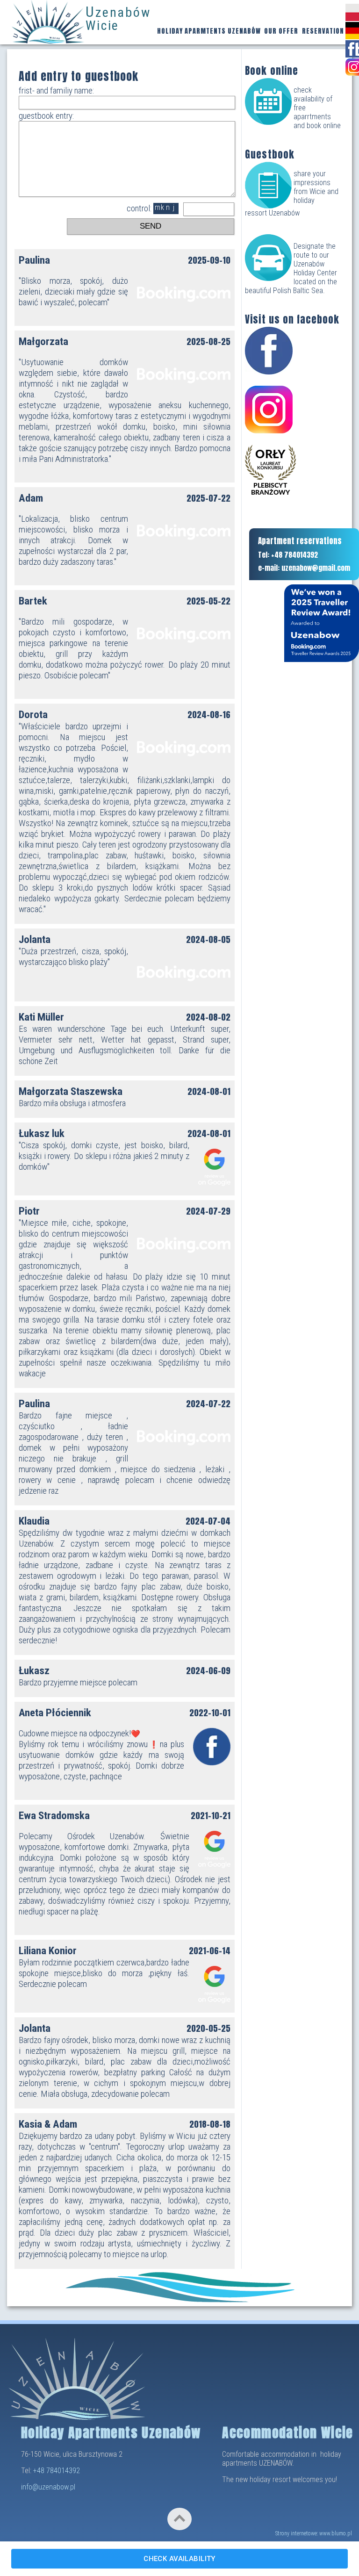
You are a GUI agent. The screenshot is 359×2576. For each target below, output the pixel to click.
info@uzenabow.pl (48, 2487)
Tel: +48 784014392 (288, 555)
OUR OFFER (281, 31)
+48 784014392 (57, 2471)
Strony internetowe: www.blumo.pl (313, 2533)
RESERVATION (323, 31)
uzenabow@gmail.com (316, 568)
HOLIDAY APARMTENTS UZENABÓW (209, 31)
